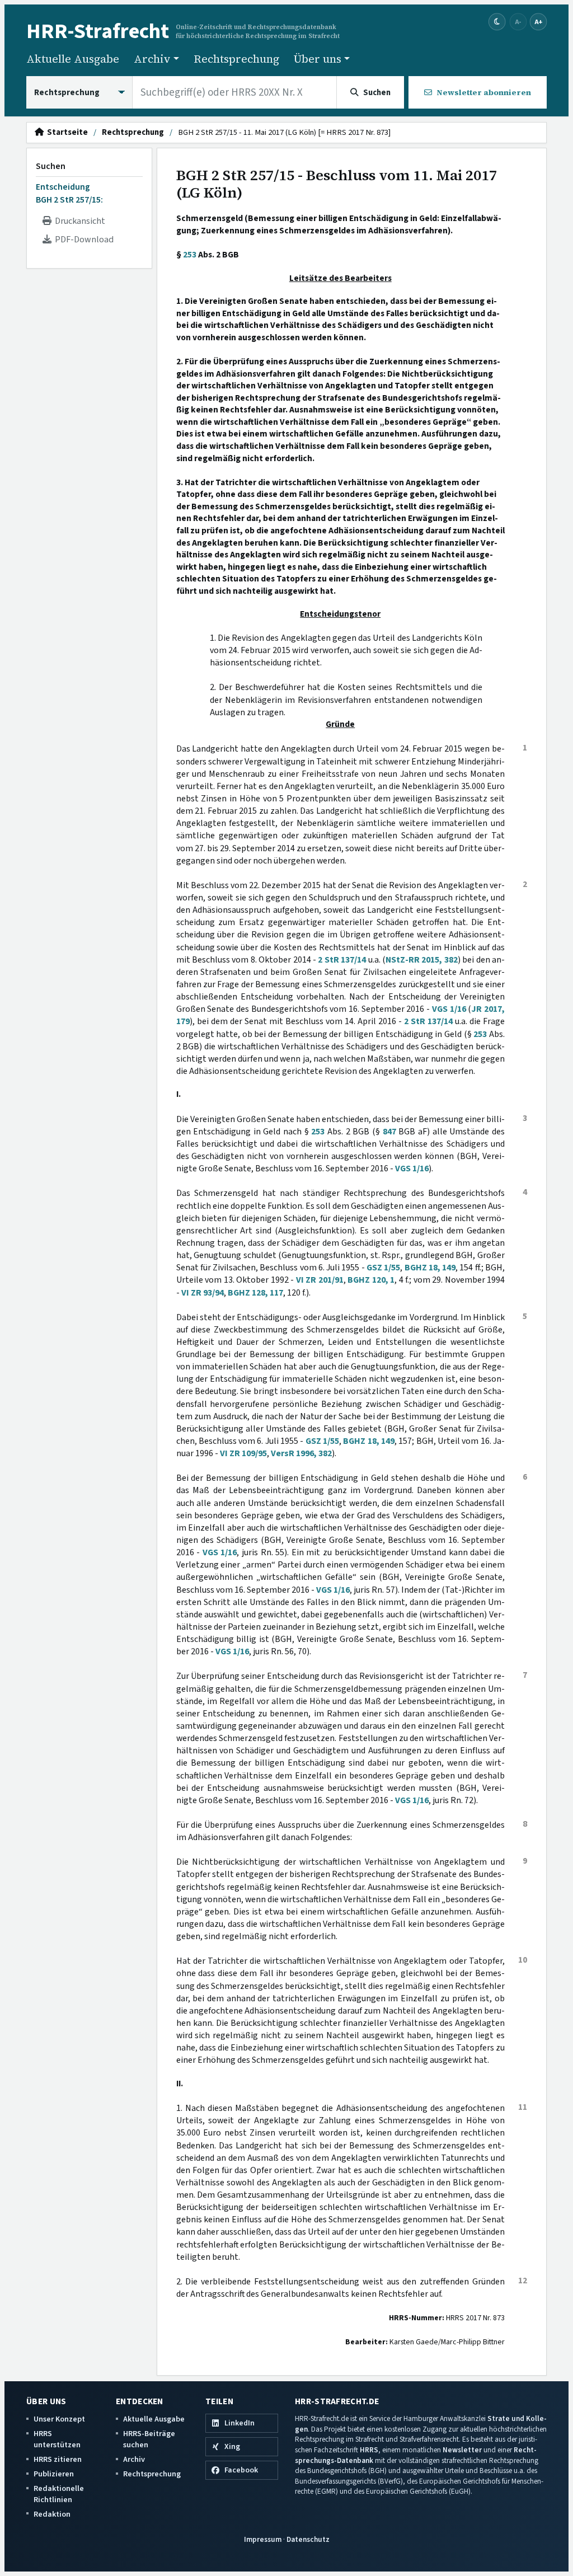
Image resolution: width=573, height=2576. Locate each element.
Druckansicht (78, 221)
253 (190, 255)
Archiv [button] (152, 59)
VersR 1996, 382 (301, 1453)
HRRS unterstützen (57, 2439)
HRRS (369, 2450)
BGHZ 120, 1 (371, 1280)
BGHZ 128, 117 (255, 1293)
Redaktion (52, 2514)
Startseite (66, 133)
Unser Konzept (59, 2419)
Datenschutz (308, 2539)
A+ (538, 22)
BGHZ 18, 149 (430, 1268)
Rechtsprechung (236, 59)
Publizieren (54, 2474)
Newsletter (462, 2450)
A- (518, 22)
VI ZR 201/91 (320, 1280)
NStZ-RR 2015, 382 (422, 960)
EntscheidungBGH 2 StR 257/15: (69, 193)
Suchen (51, 166)
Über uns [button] (318, 59)
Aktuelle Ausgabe (73, 59)
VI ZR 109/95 (243, 1453)
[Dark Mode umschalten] (497, 22)
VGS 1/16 (449, 1009)
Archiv (134, 2459)
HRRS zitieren (58, 2459)
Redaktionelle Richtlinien (59, 2494)
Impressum (263, 2539)
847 (389, 1132)
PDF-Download (83, 240)
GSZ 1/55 (383, 1268)
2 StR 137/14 (342, 960)
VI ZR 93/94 (203, 1293)
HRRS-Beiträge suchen (149, 2439)
